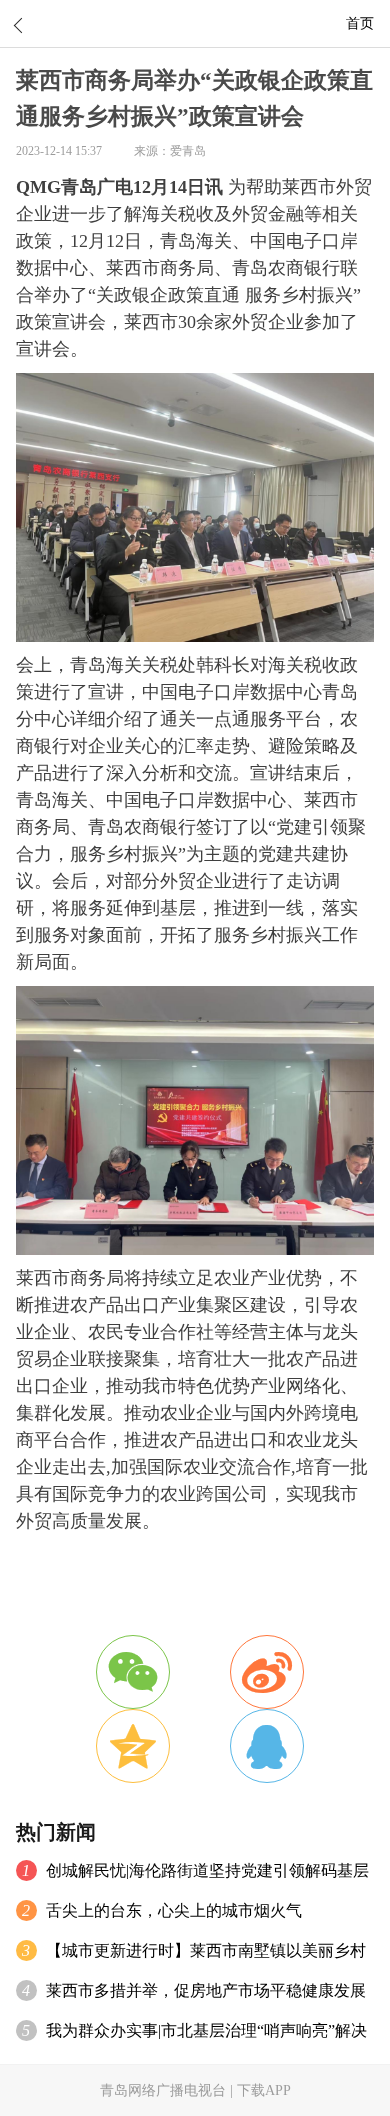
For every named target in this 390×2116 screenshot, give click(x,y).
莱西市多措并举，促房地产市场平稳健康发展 (206, 1990)
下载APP (264, 2090)
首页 (360, 23)
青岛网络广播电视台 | (168, 2090)
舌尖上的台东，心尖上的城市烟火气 (174, 1910)
